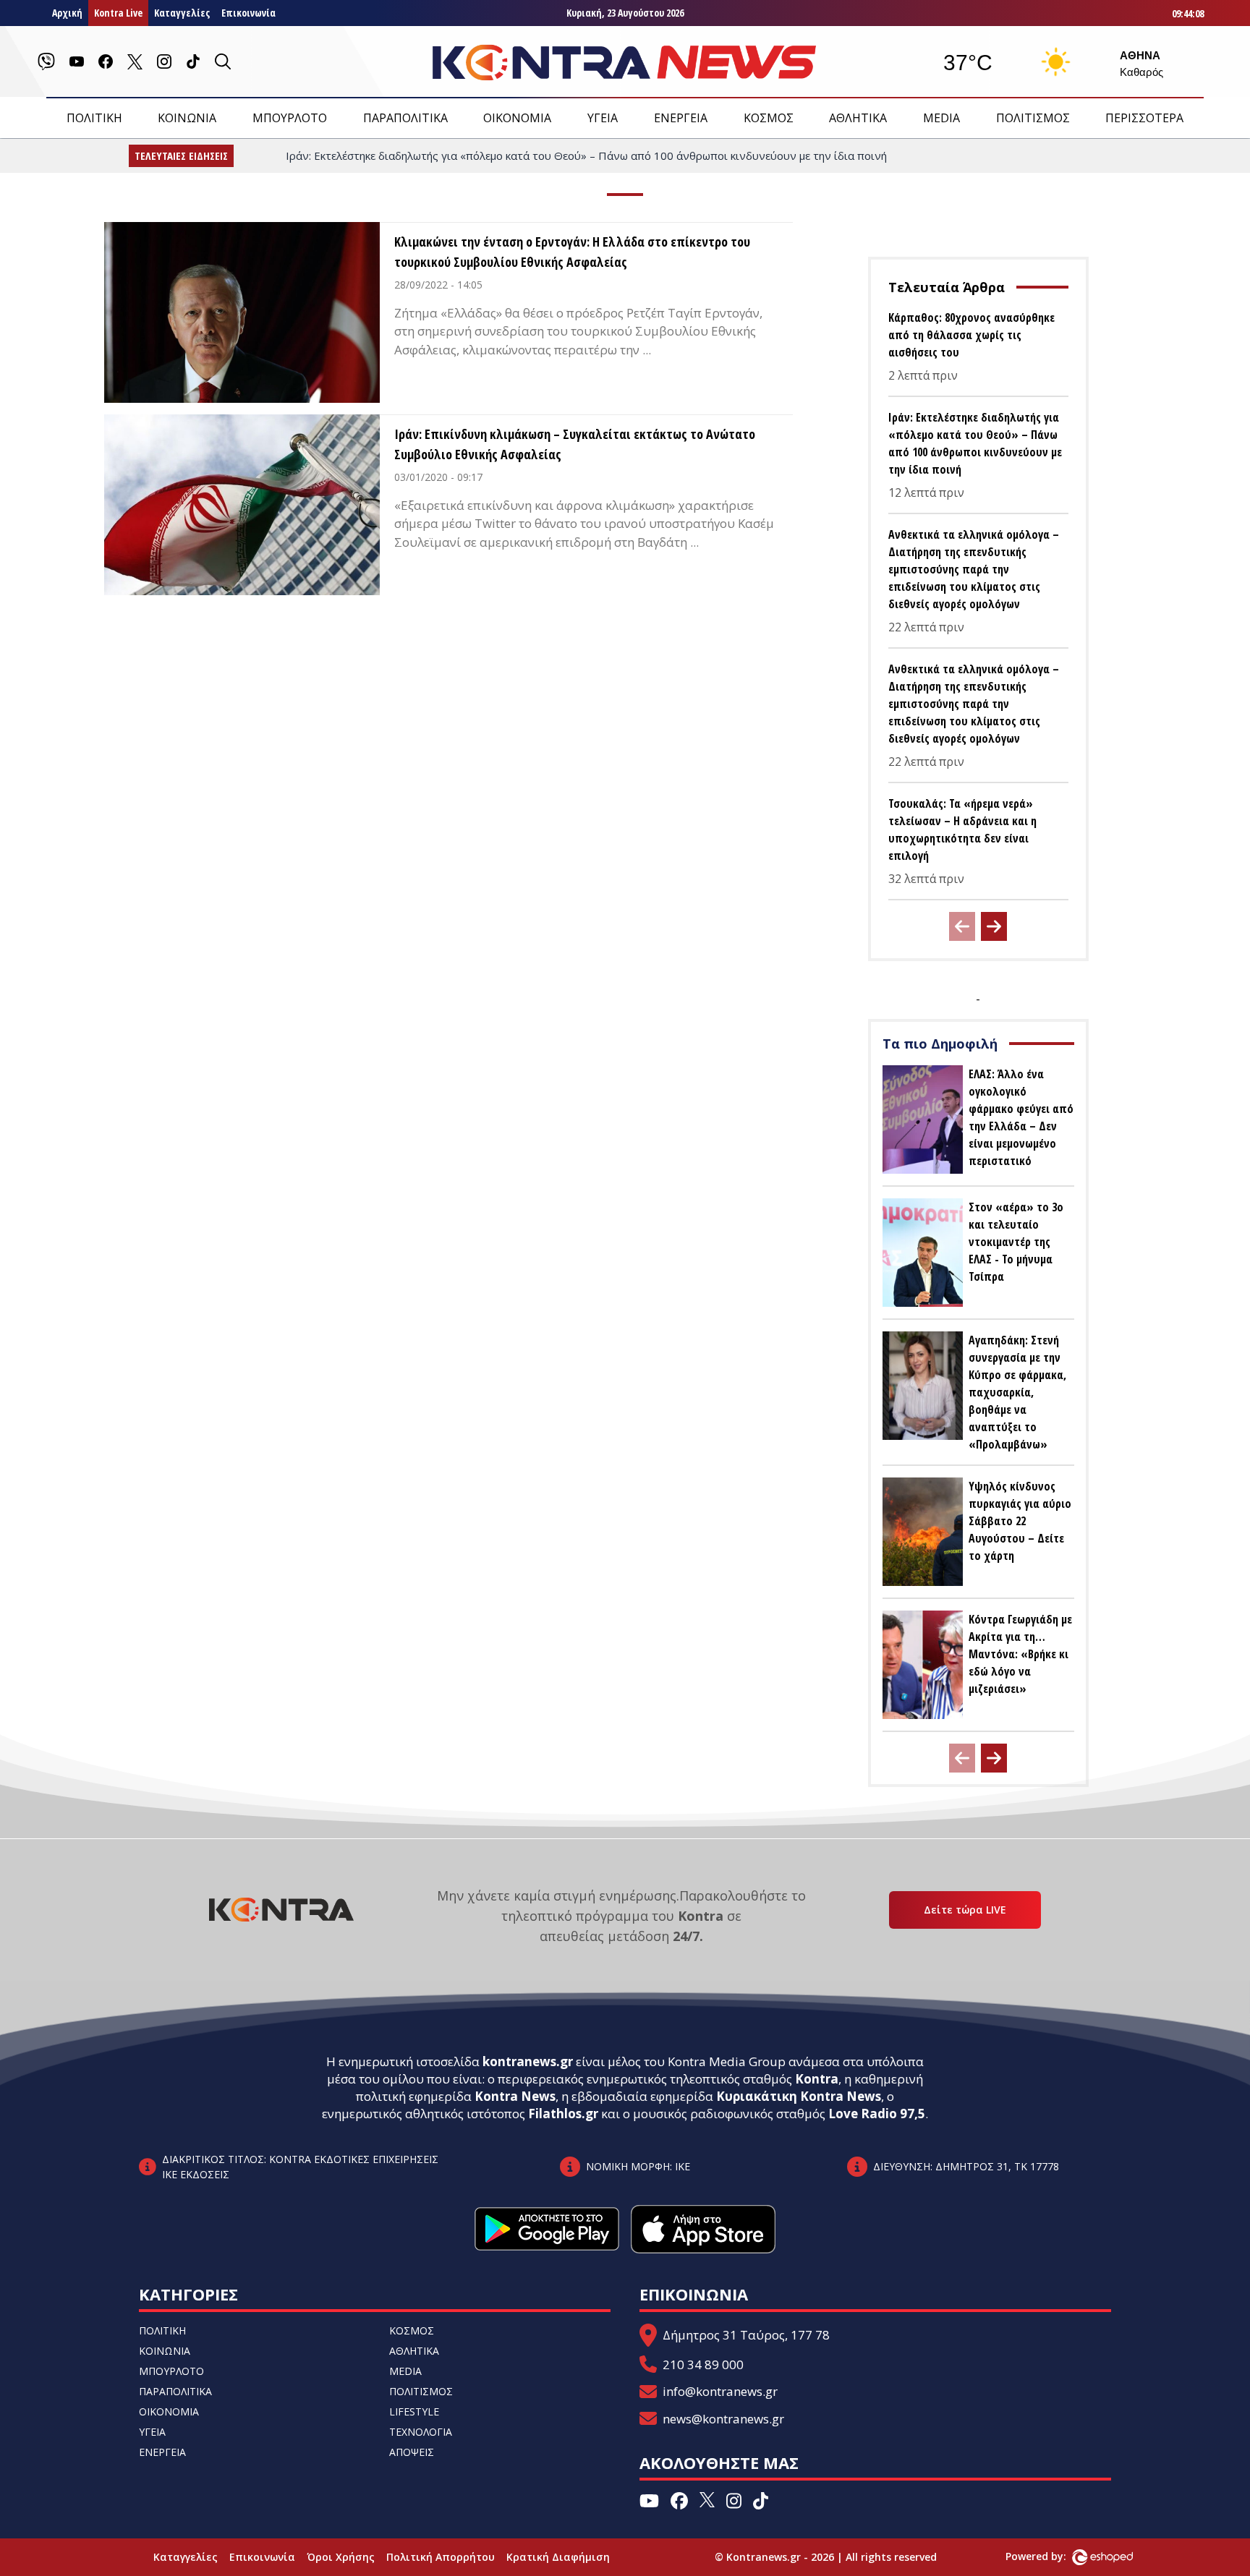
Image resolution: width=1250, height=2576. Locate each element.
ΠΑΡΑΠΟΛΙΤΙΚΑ (405, 118)
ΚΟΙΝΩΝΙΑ (187, 118)
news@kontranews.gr (723, 2419)
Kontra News (515, 2096)
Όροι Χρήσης (341, 2557)
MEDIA (941, 118)
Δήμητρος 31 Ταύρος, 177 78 (746, 2335)
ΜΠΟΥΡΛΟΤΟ (290, 118)
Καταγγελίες (182, 13)
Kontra (817, 2079)
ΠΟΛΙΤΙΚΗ (94, 118)
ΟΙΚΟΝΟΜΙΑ (517, 118)
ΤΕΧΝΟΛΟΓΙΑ (421, 2432)
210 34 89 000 (703, 2364)
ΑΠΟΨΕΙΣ (412, 2452)
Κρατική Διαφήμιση (558, 2557)
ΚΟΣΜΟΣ (769, 118)
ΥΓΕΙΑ (603, 118)
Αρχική (67, 13)
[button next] (994, 926)
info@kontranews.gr (720, 2391)
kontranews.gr (528, 2061)
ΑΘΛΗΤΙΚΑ (858, 118)
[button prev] (962, 926)
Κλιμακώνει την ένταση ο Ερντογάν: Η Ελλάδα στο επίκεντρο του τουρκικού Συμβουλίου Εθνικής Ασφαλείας (572, 252)
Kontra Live (118, 13)
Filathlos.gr (563, 2114)
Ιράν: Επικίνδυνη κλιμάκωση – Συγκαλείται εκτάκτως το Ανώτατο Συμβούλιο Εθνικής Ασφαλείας (575, 444)
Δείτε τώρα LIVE (965, 1910)
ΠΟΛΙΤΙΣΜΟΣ (1033, 118)
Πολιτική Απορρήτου (441, 2557)
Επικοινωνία (248, 13)
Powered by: (1051, 2556)
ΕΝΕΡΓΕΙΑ (681, 118)
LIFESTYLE (414, 2411)
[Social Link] (46, 61)
